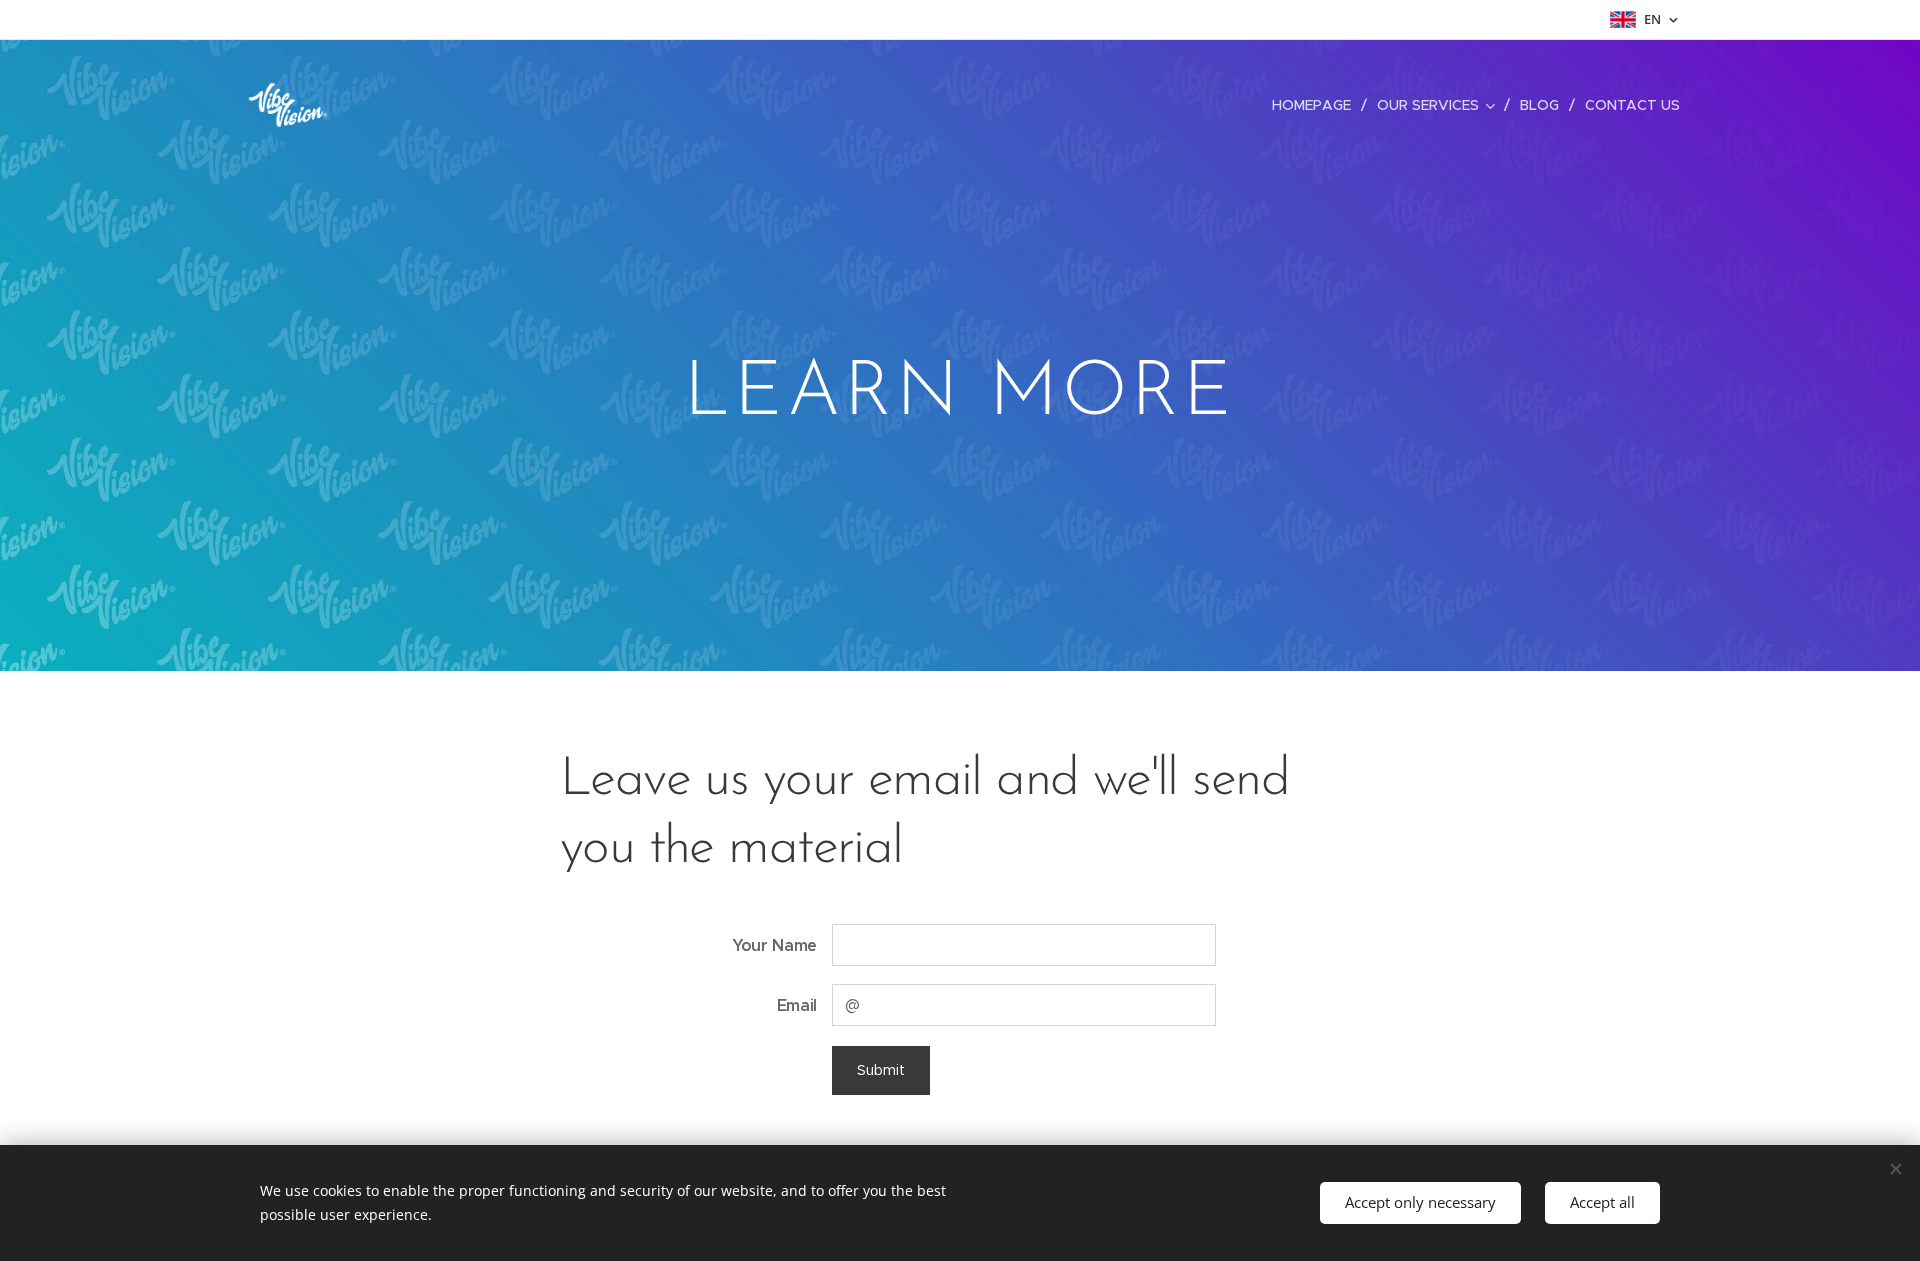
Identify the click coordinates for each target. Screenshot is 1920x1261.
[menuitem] (1317, 105)
